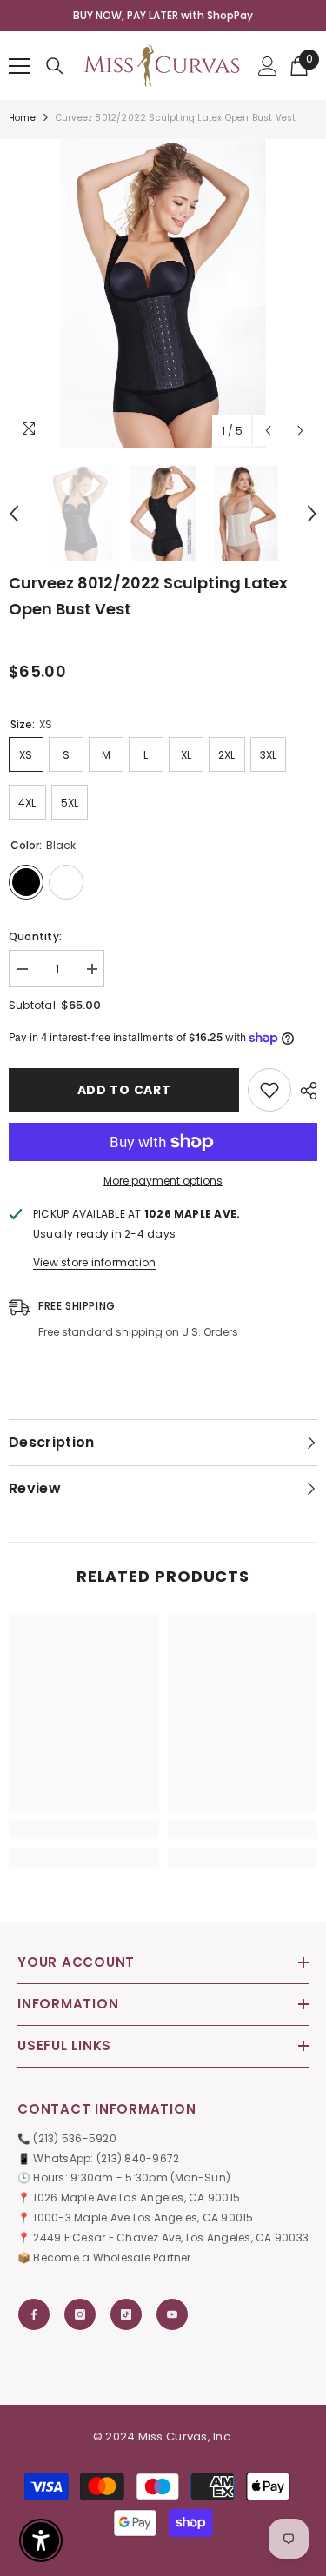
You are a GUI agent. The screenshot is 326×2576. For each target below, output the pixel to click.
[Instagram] (80, 2314)
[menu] (19, 66)
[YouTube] (172, 2314)
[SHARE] (304, 1091)
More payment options (163, 1181)
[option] (163, 293)
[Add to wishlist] (269, 1090)
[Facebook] (34, 2314)
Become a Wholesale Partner (112, 2257)
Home (22, 118)
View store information (94, 1262)
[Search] (55, 66)
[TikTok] (126, 2314)
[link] (84, 1829)
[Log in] (268, 66)
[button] (268, 431)
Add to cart (124, 1090)
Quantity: (35, 936)
